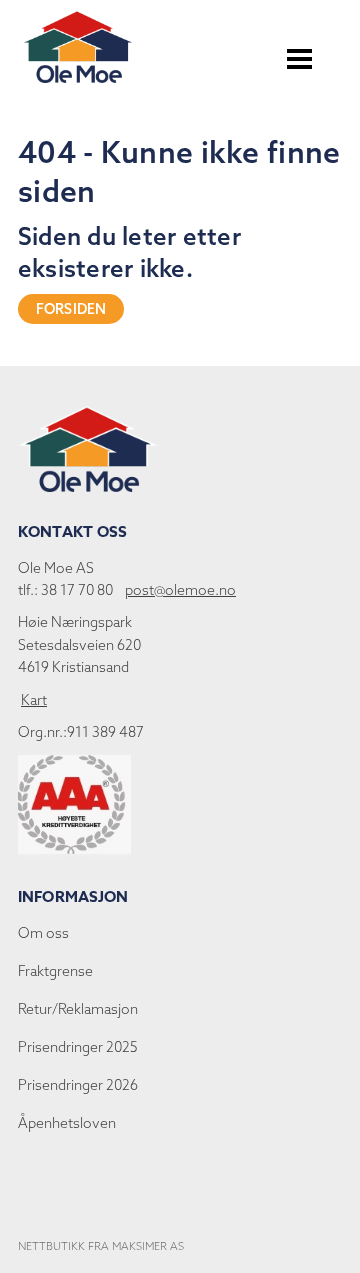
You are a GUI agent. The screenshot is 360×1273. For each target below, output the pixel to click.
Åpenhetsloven (67, 1123)
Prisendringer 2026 (78, 1085)
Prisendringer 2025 (78, 1047)
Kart (34, 700)
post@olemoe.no (180, 590)
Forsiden (71, 309)
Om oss (43, 933)
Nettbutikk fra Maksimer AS (101, 1246)
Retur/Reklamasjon (78, 1009)
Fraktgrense (55, 971)
